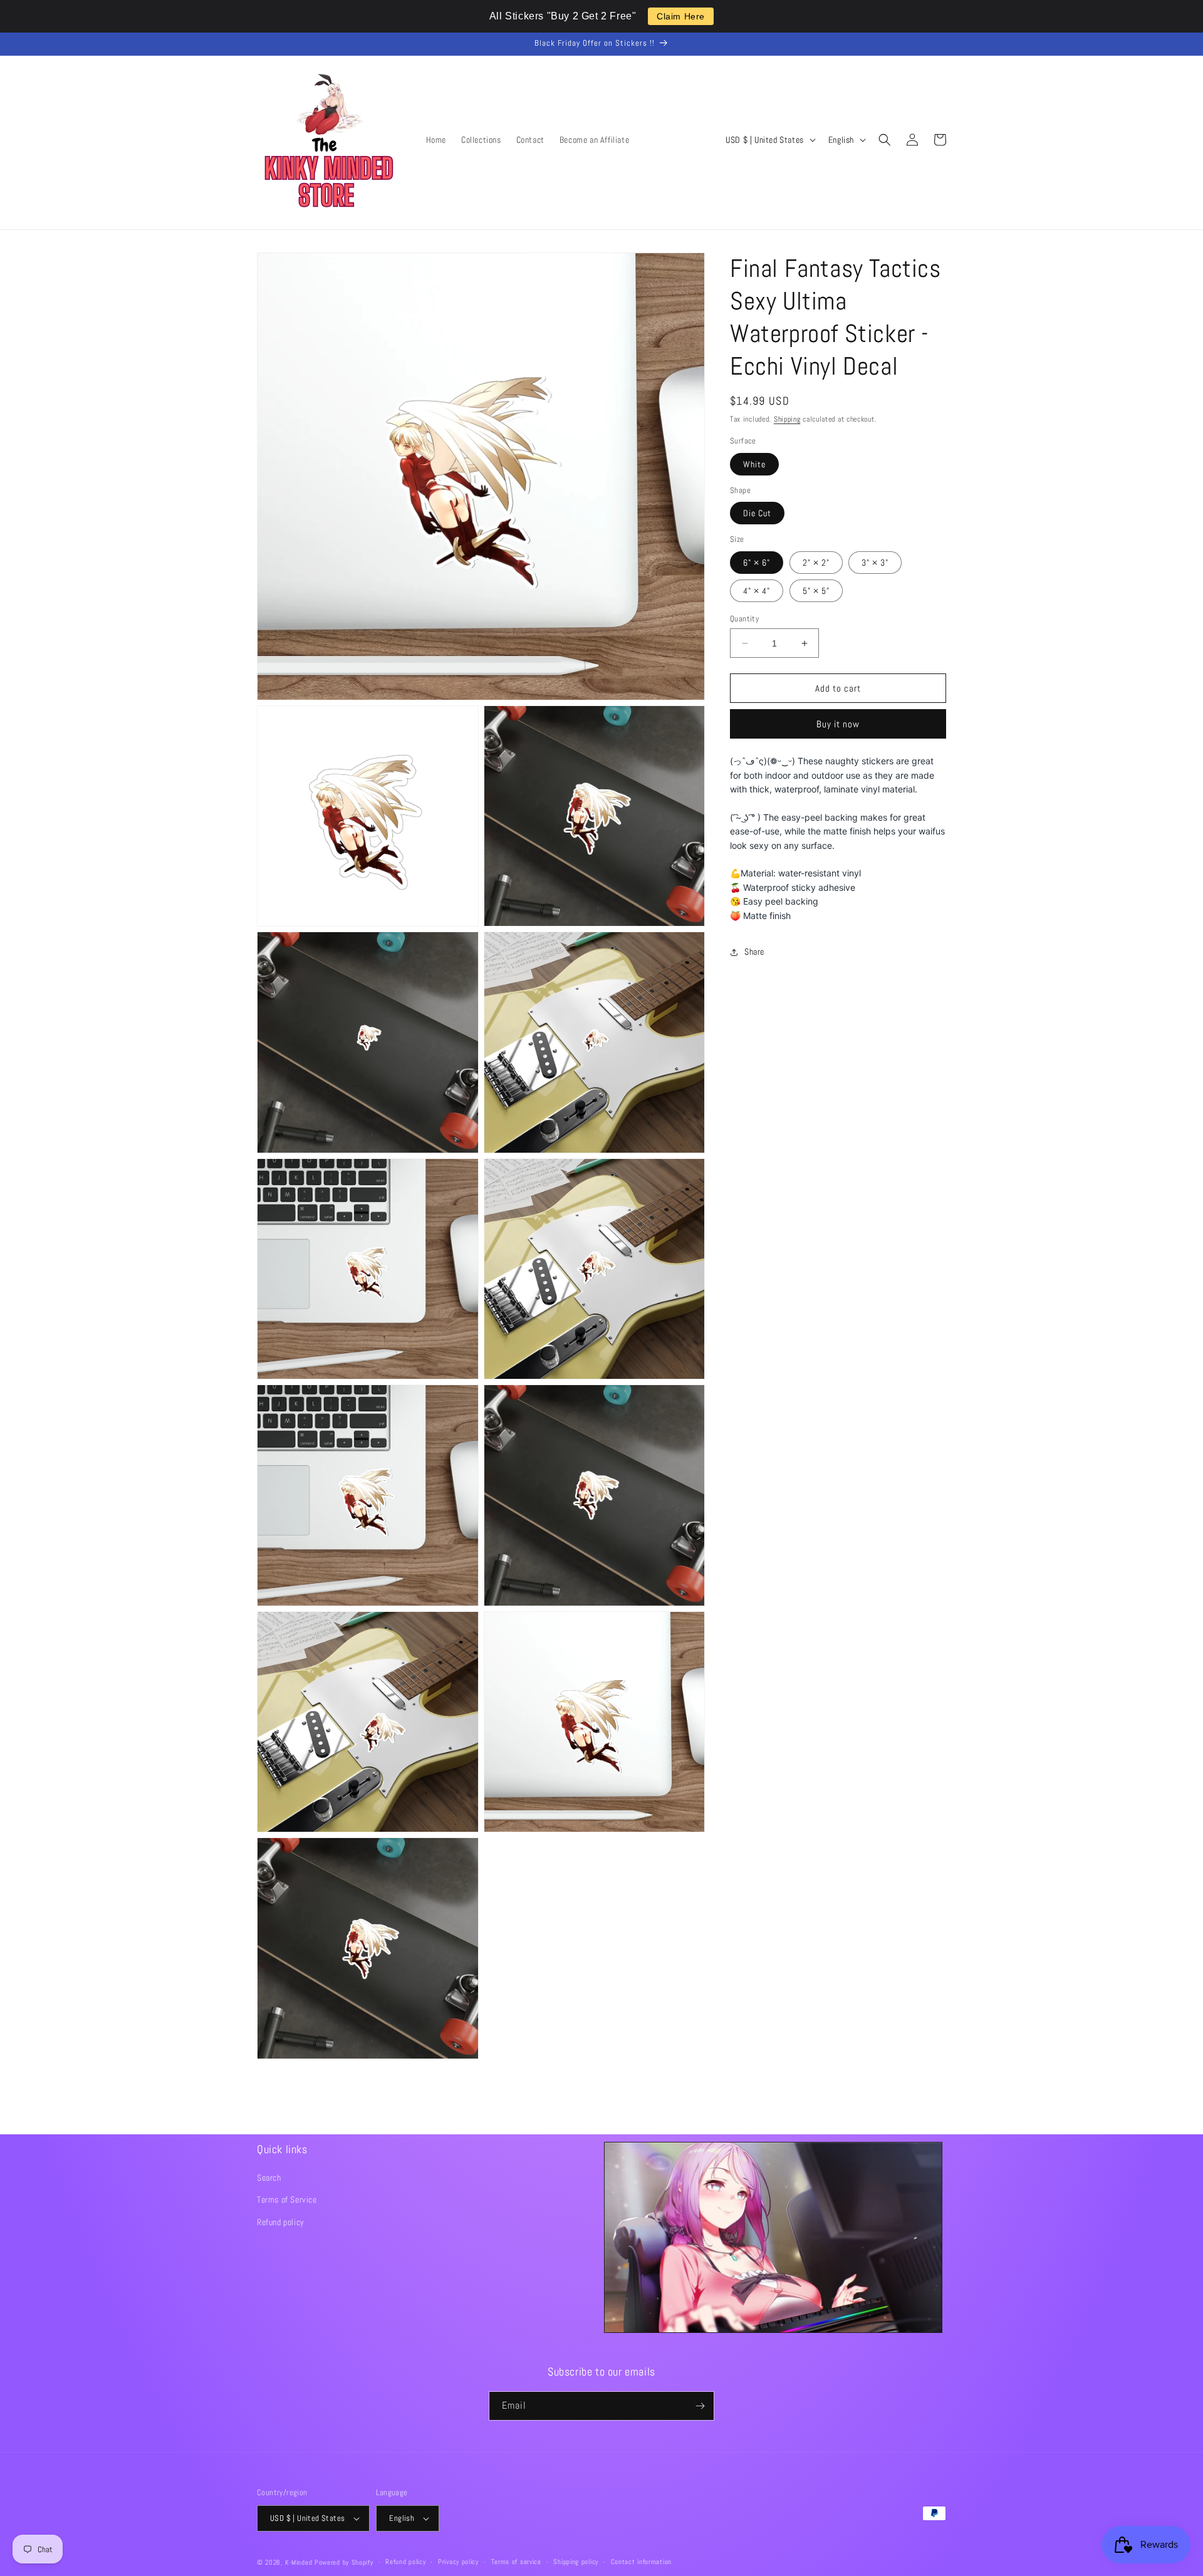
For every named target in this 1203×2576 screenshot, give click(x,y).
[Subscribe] (700, 2406)
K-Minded (299, 2562)
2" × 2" (816, 563)
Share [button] (754, 952)
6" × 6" (757, 563)
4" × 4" (757, 591)
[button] (885, 140)
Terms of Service (287, 2199)
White (754, 464)
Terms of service (516, 2562)
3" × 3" (875, 563)
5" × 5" (816, 591)
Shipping (787, 419)
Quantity (744, 619)
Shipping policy (576, 2562)
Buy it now (838, 724)
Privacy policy (458, 2562)
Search (269, 2178)
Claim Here (681, 16)
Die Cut (757, 513)
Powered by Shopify (344, 2562)
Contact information (641, 2562)
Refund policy (281, 2222)
